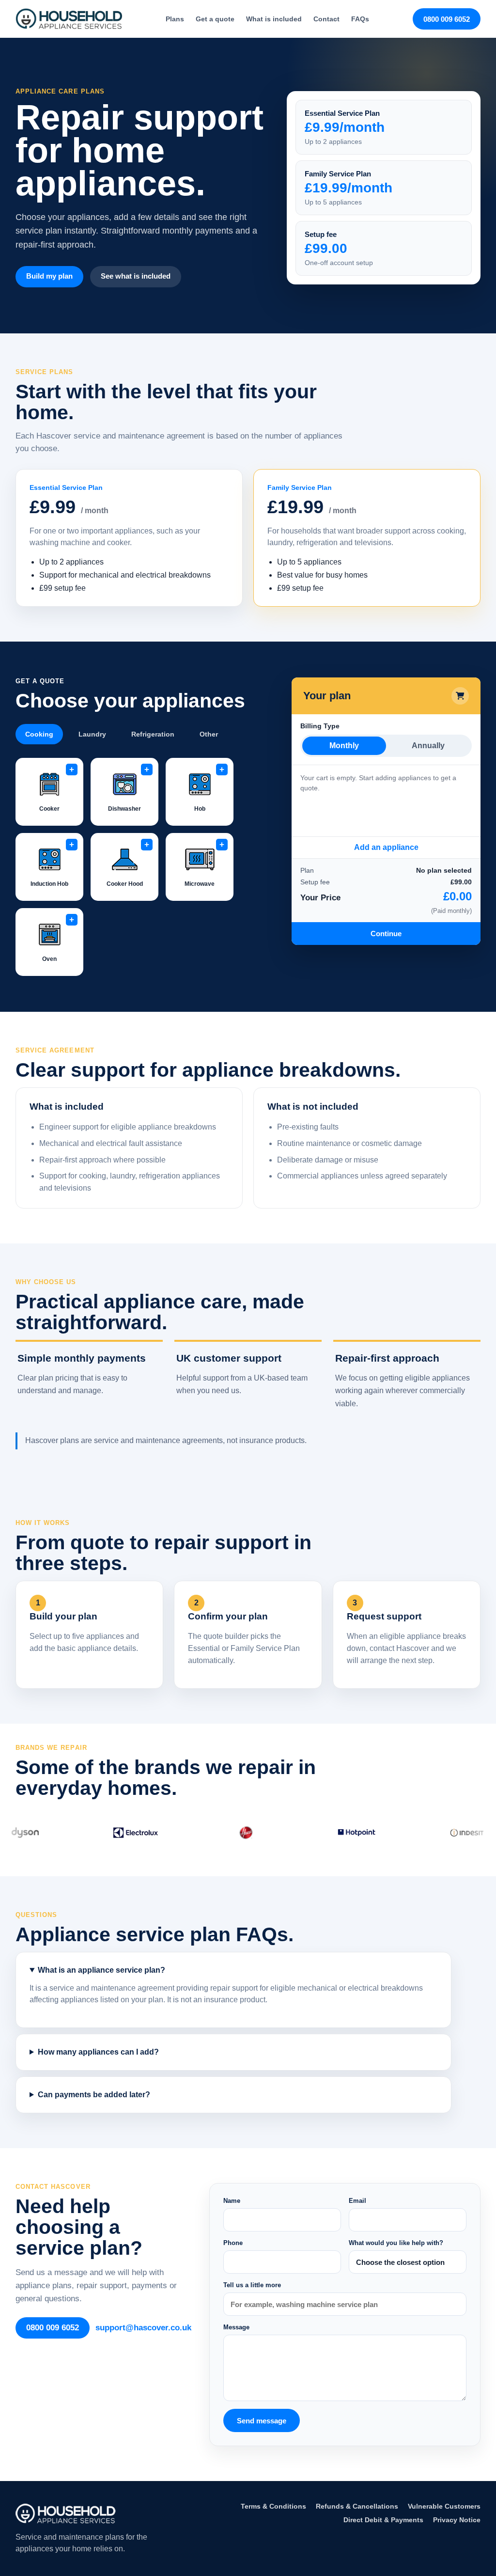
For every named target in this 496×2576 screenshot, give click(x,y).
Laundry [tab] (92, 734)
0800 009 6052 (447, 19)
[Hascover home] (69, 19)
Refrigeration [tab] (153, 734)
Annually (428, 746)
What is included (274, 19)
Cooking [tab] (39, 734)
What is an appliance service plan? (101, 1970)
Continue (386, 934)
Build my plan (49, 276)
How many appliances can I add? (98, 2052)
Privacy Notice (457, 2520)
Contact (326, 19)
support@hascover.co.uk (143, 2328)
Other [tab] (209, 734)
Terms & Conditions (273, 2506)
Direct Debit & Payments (383, 2520)
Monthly (344, 746)
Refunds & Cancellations (357, 2506)
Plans (175, 19)
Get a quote (215, 19)
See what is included (136, 276)
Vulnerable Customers (444, 2506)
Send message (262, 2421)
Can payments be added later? (94, 2095)
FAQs (360, 19)
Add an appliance (386, 847)
